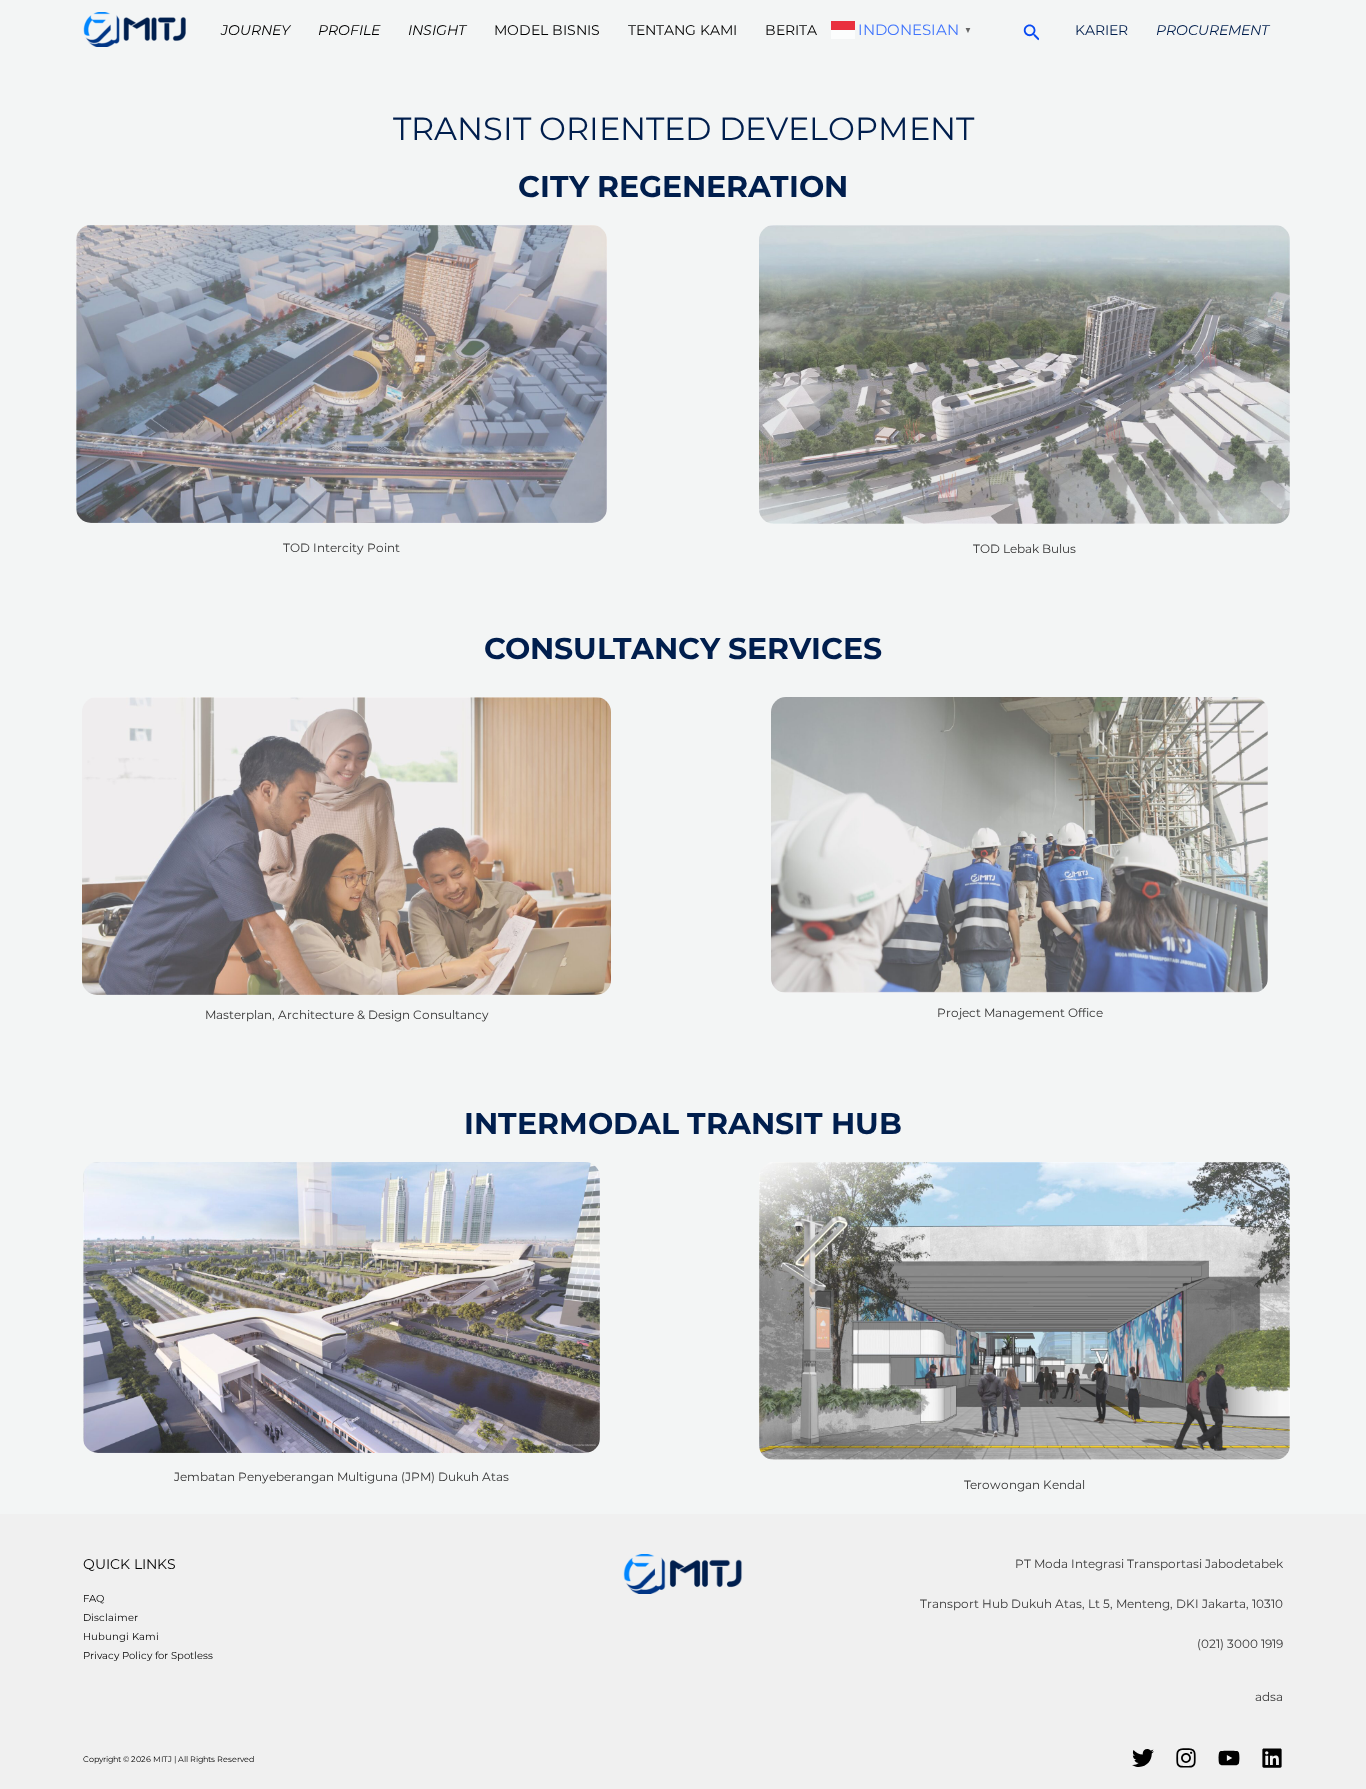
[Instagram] (1186, 1758)
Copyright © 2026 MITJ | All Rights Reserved (168, 1759)
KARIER (1101, 30)
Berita (791, 30)
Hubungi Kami (121, 1636)
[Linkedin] (1272, 1758)
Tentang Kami (682, 30)
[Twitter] (1143, 1758)
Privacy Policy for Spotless (148, 1655)
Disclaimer (110, 1617)
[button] (1032, 29)
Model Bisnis (547, 30)
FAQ (93, 1598)
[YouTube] (1229, 1758)
